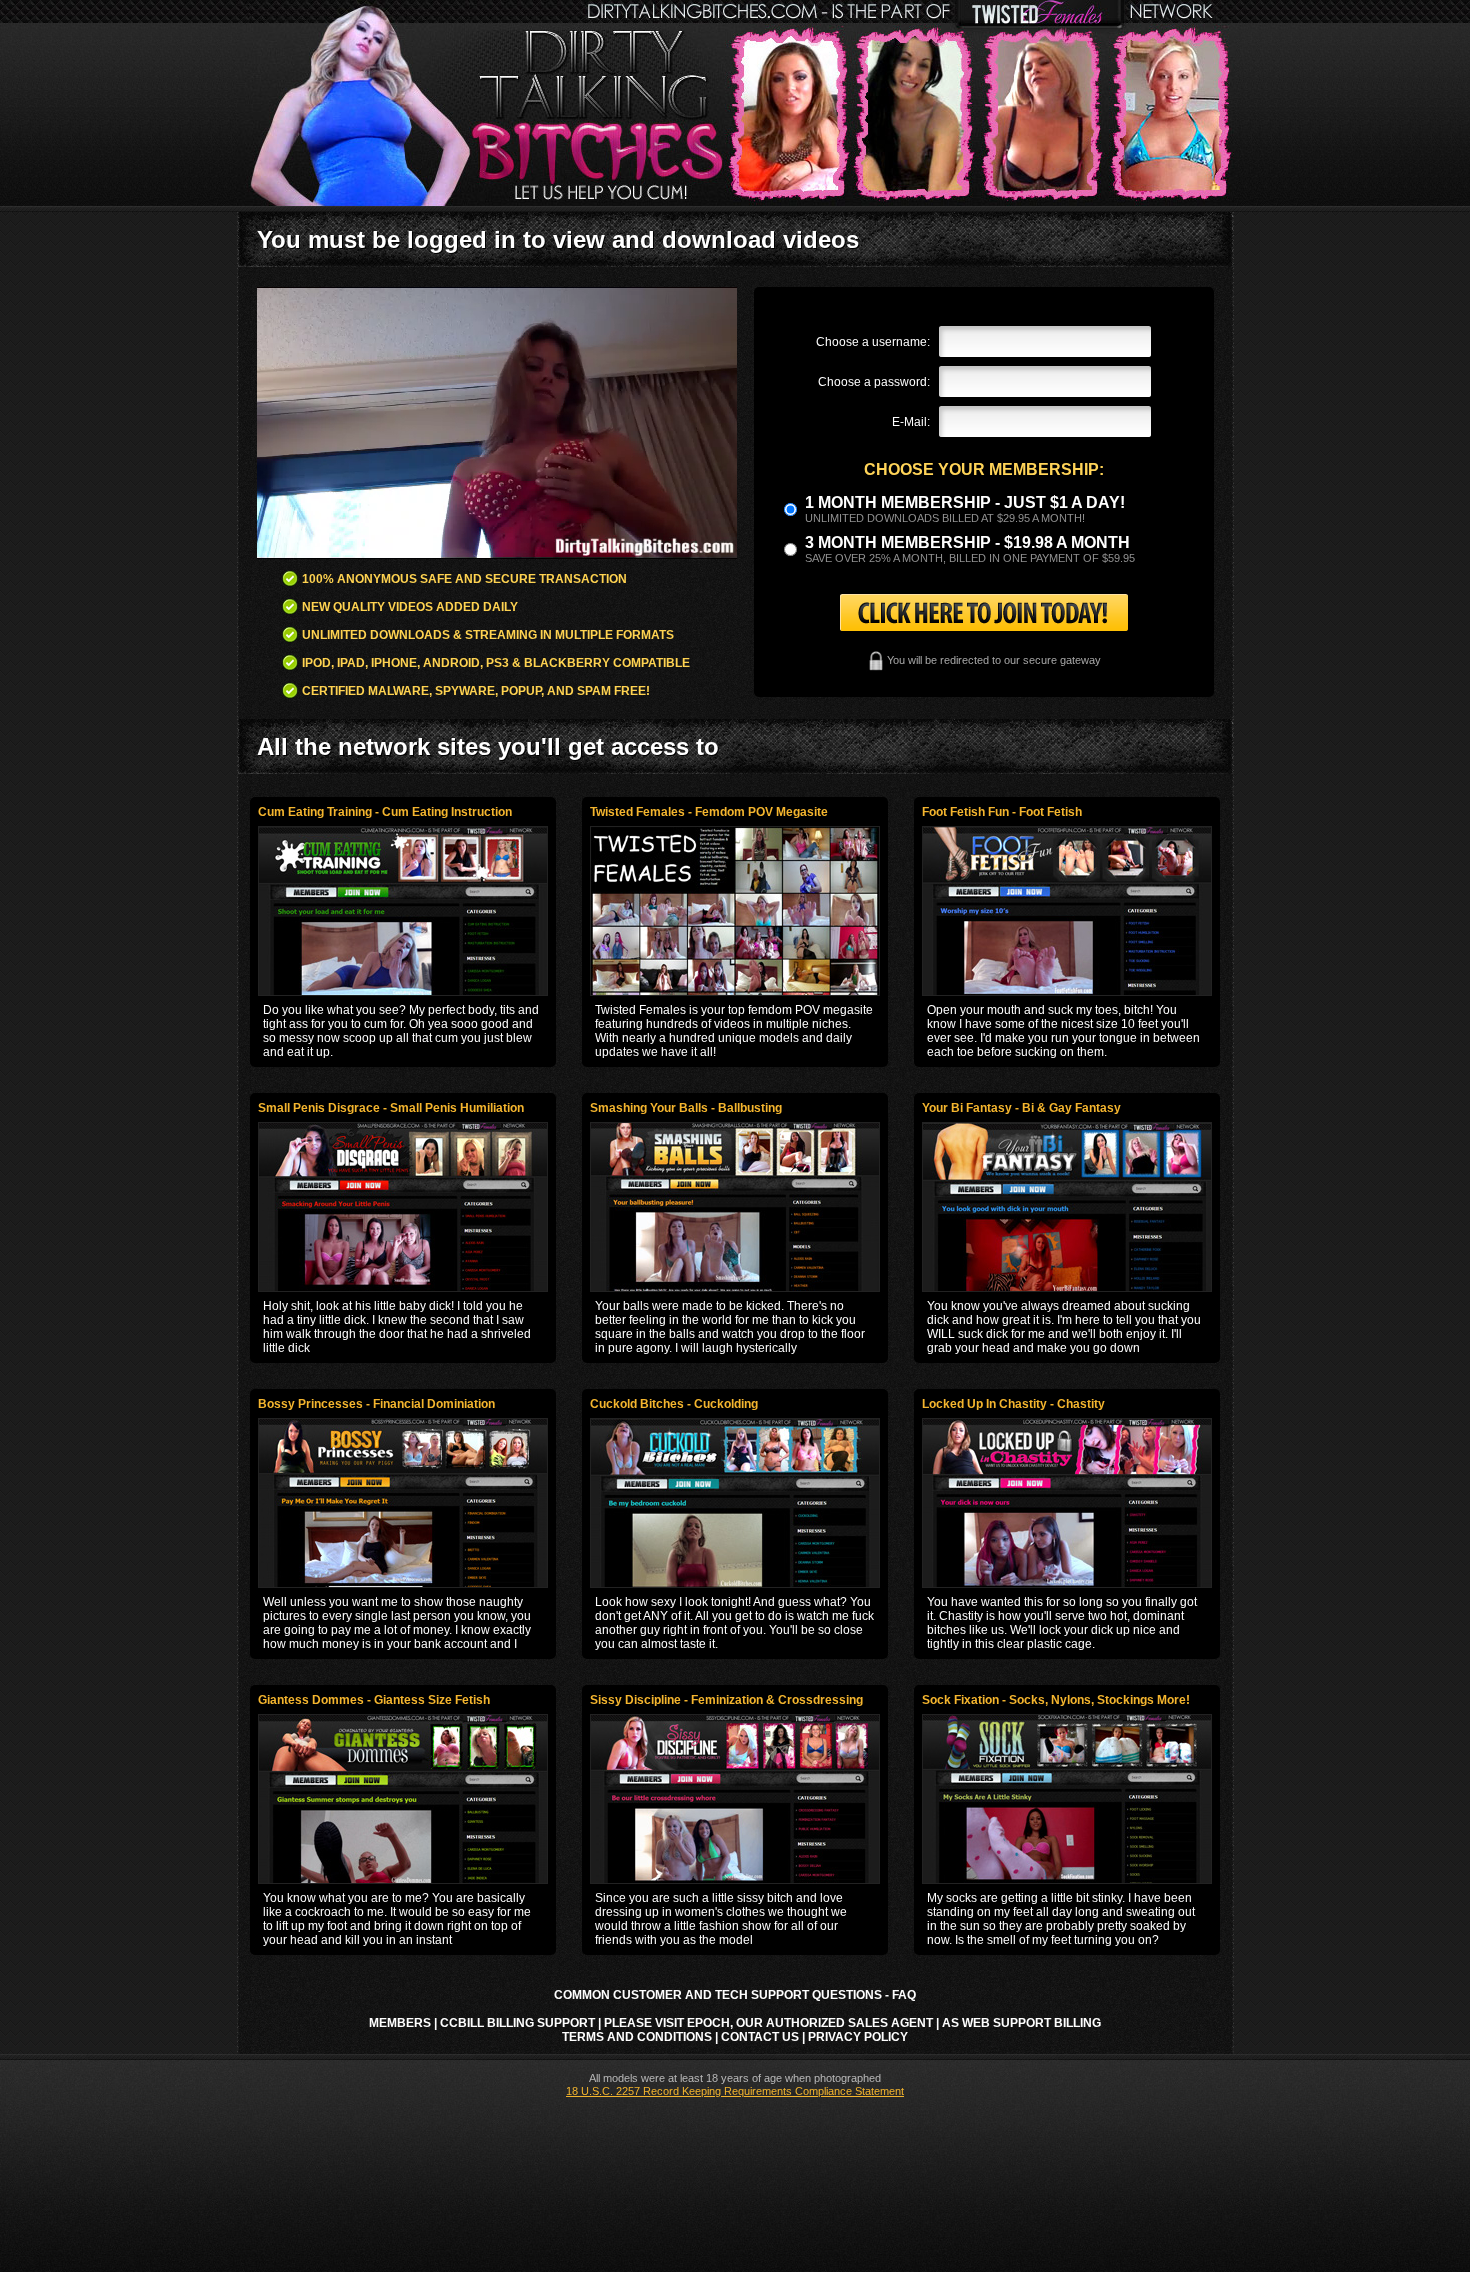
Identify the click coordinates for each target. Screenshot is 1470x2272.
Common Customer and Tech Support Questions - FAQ (735, 1995)
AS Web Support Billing (1021, 2023)
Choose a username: (873, 342)
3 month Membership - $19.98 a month (967, 542)
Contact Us (760, 2037)
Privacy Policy (858, 2037)
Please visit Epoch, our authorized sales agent (768, 2023)
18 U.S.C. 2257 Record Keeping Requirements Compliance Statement (735, 2091)
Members (400, 2023)
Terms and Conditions (637, 2037)
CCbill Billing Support (517, 2023)
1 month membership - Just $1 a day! (965, 502)
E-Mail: (911, 422)
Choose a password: (874, 382)
